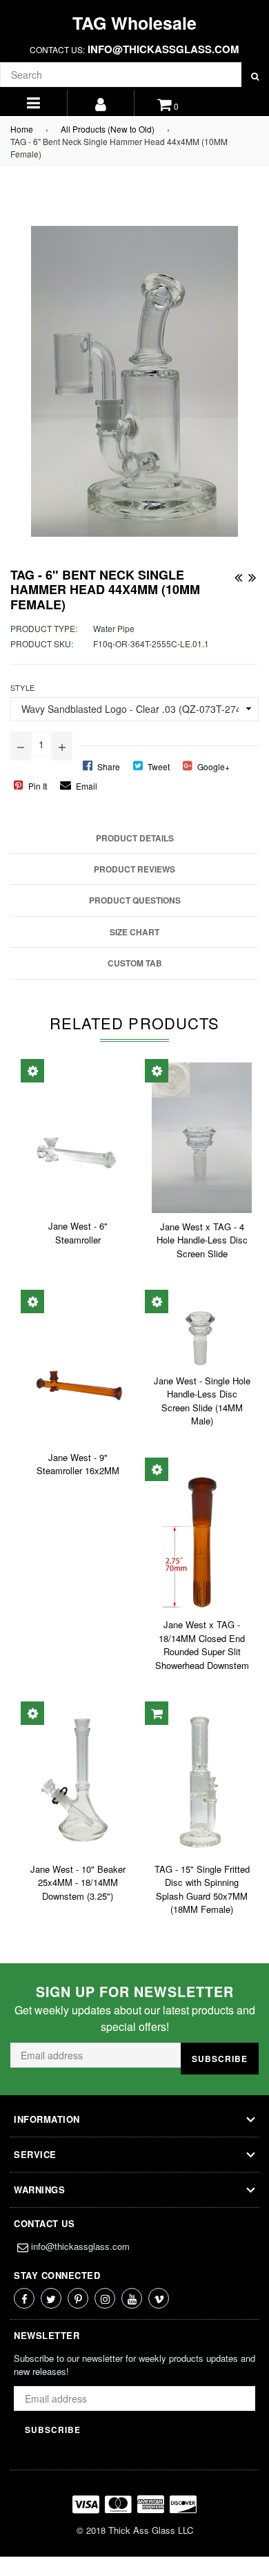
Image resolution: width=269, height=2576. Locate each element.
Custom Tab (135, 963)
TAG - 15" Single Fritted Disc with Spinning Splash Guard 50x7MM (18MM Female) (202, 1889)
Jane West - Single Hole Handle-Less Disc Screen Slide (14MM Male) (202, 1401)
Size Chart (134, 932)
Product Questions (135, 900)
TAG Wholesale (134, 23)
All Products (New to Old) (108, 129)
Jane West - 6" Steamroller (78, 1233)
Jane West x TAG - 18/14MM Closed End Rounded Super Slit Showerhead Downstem (202, 1645)
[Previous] (238, 575)
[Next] (252, 575)
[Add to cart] (157, 1713)
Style (22, 687)
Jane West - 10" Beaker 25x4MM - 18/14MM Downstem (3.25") (78, 1882)
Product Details (135, 838)
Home (22, 129)
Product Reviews (134, 869)
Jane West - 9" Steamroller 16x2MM (78, 1464)
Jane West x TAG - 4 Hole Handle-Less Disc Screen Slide (202, 1240)
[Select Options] (32, 1071)
